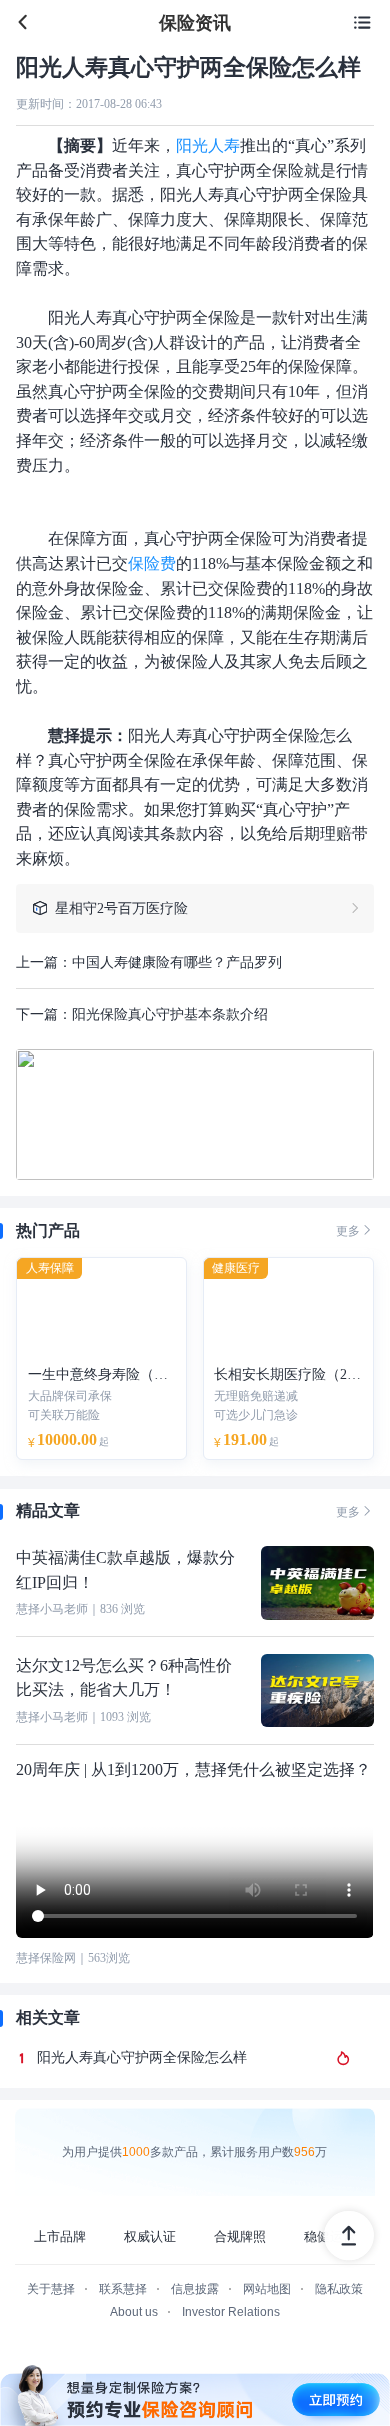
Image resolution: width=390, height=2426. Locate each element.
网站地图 (267, 2289)
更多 (355, 1230)
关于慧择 (51, 2289)
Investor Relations (231, 2312)
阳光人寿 (208, 145)
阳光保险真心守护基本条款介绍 (170, 1014)
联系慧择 (123, 2289)
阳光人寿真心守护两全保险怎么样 (142, 2057)
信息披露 (195, 2289)
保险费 (152, 563)
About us (134, 2312)
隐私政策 (339, 2289)
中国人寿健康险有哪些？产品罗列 (177, 962)
